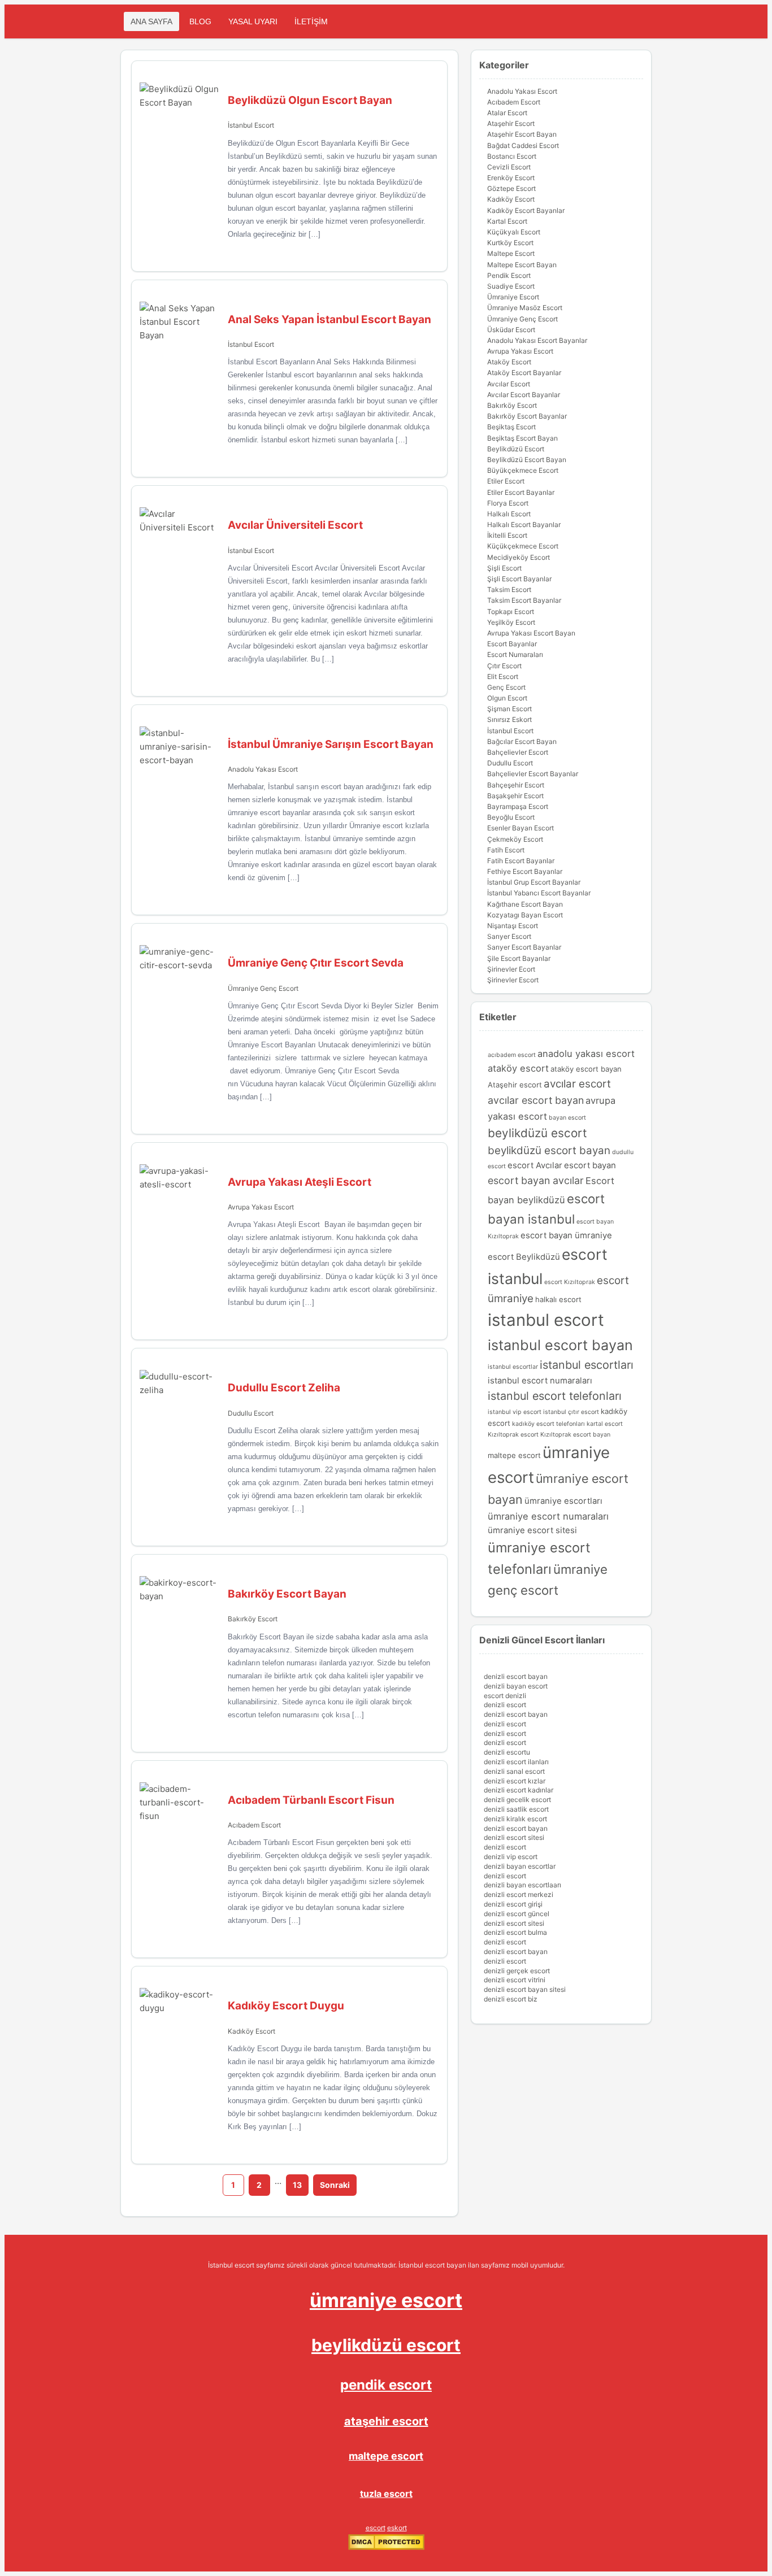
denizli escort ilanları (516, 1762)
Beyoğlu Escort (511, 817)
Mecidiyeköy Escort (519, 557)
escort (376, 2528)
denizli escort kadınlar (519, 1790)
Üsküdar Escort (511, 330)
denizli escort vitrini (515, 1980)
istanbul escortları (587, 1365)
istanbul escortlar (513, 1367)
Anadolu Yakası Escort (263, 769)
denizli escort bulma (515, 1932)
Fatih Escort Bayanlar (521, 861)
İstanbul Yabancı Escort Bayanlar (539, 893)
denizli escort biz (511, 1999)
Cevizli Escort (509, 167)
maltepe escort (514, 1455)
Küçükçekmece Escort (523, 546)
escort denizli (505, 1696)
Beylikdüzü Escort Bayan (527, 460)
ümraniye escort (386, 2300)
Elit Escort (503, 676)
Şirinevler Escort (513, 980)
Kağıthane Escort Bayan (525, 904)
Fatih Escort (506, 850)
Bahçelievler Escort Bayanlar (533, 774)
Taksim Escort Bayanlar (524, 600)
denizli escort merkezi (519, 1894)
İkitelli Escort (507, 535)
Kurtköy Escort (510, 243)
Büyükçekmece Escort (523, 470)
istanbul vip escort (515, 1412)
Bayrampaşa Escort (518, 806)
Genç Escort (506, 687)
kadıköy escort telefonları (548, 1424)
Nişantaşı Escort (513, 926)
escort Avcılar (535, 1165)
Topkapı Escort (511, 612)
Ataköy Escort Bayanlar (524, 373)
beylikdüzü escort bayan (549, 1150)
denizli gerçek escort (517, 1971)
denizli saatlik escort (516, 1809)
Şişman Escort (509, 709)
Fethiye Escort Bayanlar (525, 871)
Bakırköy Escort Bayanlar (527, 416)
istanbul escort (546, 1320)
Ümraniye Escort (513, 297)
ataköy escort (518, 1068)
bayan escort (567, 1118)
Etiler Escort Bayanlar (521, 492)
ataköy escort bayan (586, 1069)
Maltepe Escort (511, 253)
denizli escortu (507, 1752)
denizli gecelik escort (517, 1800)
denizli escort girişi (513, 1904)
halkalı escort (558, 1299)
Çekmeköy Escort (515, 839)
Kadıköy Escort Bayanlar (526, 210)
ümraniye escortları (563, 1501)
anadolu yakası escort (586, 1054)
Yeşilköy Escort (511, 622)
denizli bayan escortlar (520, 1866)
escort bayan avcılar (536, 1180)
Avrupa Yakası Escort (261, 1207)
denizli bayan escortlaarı (522, 1885)
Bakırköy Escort (253, 1619)
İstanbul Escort (251, 125)
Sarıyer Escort (509, 936)
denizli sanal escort (514, 1771)
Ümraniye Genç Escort (263, 988)
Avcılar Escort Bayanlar (524, 395)
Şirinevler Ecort (511, 969)
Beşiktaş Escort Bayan (522, 438)
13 (297, 2185)
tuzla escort (386, 2494)
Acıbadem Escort (254, 1825)
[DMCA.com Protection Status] (386, 2547)
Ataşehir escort (515, 1085)
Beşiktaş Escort (511, 427)
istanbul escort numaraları (540, 1381)
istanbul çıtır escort (571, 1412)
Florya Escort (508, 503)
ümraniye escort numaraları (548, 1516)
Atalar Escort (507, 113)
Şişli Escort (504, 568)
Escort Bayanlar (512, 644)
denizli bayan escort (516, 1686)
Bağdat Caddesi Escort (523, 145)
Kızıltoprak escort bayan (575, 1435)
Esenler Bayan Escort (521, 828)
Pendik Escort (509, 275)
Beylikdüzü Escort (516, 449)
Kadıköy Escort (251, 2031)
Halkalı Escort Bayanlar (524, 525)
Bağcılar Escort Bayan (522, 741)
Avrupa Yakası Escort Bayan (531, 633)
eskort (397, 2528)
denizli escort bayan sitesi (525, 1989)
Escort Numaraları (515, 654)
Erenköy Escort (511, 178)
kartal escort (605, 1424)
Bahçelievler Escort (518, 752)
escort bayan (590, 1165)
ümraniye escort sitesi (532, 1530)
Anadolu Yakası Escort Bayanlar (537, 340)
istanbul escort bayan (560, 1345)
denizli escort (505, 1705)
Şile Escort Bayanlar (519, 958)
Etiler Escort (506, 481)
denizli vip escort (511, 1857)
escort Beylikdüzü (524, 1257)
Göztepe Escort (511, 188)
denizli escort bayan (516, 1676)
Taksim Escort (509, 589)
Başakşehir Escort (515, 796)
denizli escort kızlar (515, 1781)
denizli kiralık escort (515, 1819)
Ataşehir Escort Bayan (522, 134)
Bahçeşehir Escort (516, 785)
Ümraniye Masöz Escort (525, 308)
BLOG (200, 21)
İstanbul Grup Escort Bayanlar (534, 882)
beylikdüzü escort (537, 1133)
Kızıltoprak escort (513, 1435)
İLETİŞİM (311, 21)
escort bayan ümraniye (566, 1235)
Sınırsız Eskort (509, 719)
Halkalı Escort (509, 514)
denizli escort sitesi (514, 1837)
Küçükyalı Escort (514, 232)
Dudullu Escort (251, 1413)
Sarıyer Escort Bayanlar (524, 947)
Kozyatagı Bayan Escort (525, 915)
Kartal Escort (507, 221)
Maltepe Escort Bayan (522, 265)
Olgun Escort (507, 698)
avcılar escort (577, 1084)
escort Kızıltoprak (570, 1282)
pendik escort (386, 2385)
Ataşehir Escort (511, 123)
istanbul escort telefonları (555, 1396)
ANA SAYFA (151, 21)
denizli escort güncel (517, 1914)
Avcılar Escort (509, 384)
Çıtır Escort (504, 666)
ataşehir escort (386, 2421)
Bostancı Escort (512, 156)
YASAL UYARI (253, 21)
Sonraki (335, 2185)
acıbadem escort (512, 1055)
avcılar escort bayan (536, 1100)
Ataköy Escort (509, 362)
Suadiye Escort (511, 286)
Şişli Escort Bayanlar (519, 579)
